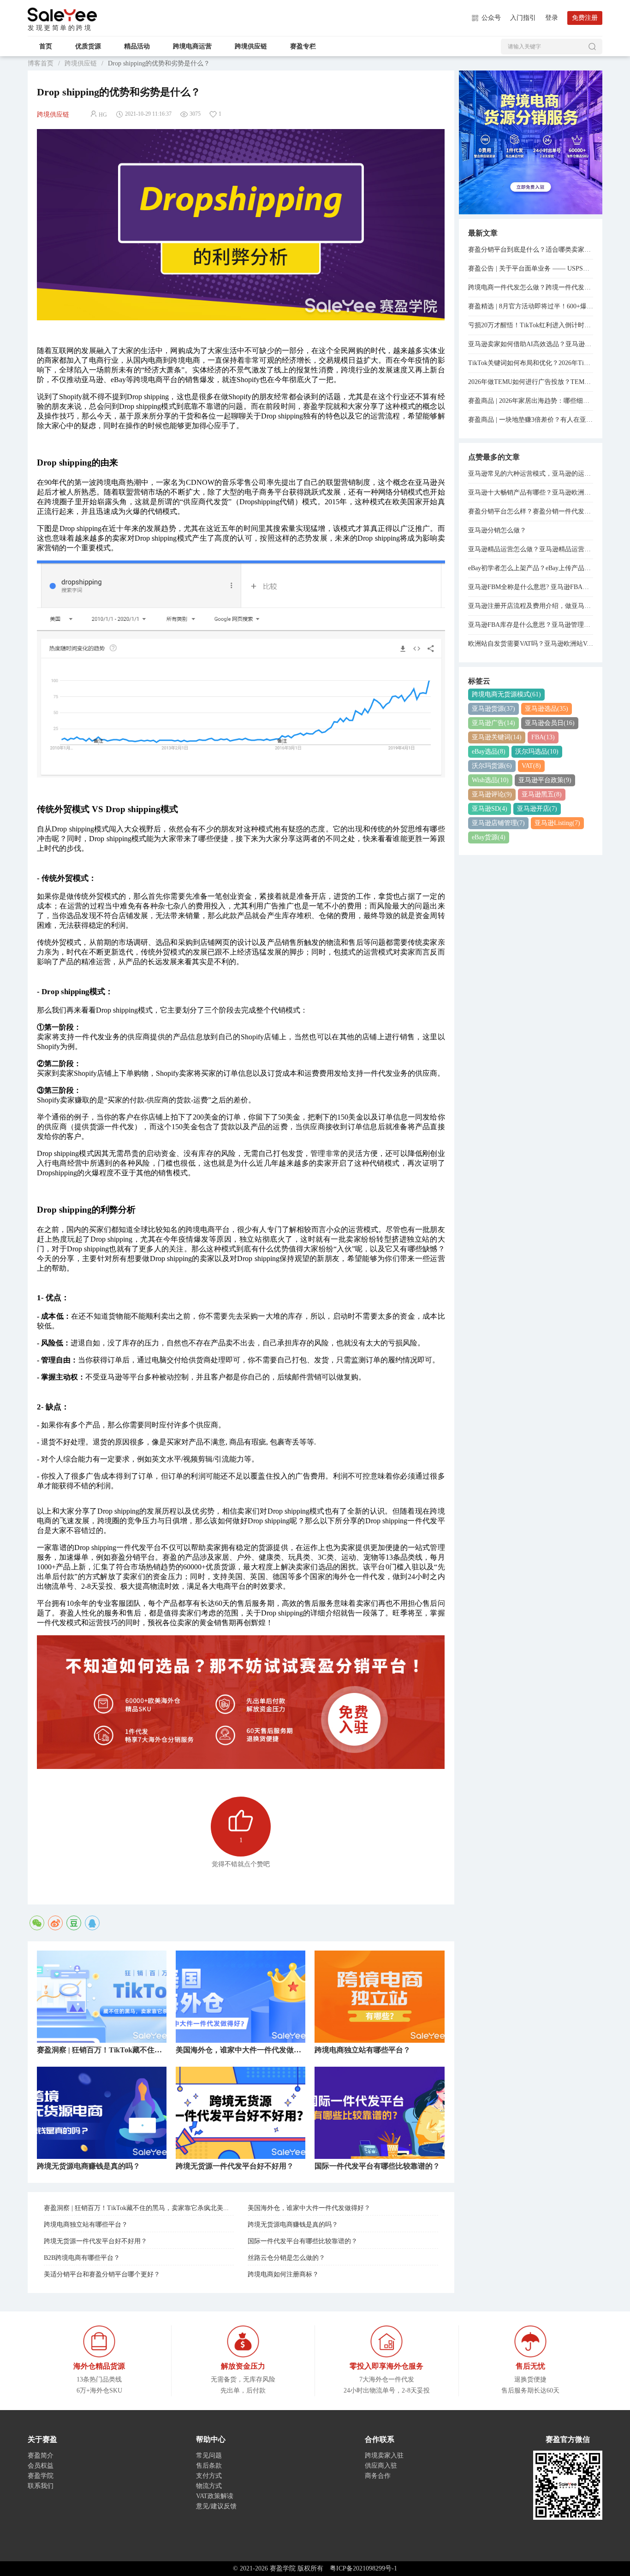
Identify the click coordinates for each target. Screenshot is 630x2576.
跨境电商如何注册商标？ (283, 2274)
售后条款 (209, 2466)
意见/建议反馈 (216, 2506)
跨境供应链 (251, 46)
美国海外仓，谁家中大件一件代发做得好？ (309, 2208)
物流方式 (209, 2486)
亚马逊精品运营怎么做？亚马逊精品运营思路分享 (531, 549)
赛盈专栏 (303, 46)
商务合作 (378, 2476)
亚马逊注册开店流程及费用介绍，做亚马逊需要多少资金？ (531, 606)
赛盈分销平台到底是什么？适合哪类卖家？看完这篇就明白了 (531, 250)
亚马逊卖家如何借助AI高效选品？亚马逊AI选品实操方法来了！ (531, 344)
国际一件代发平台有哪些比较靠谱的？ (303, 2241)
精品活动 (137, 46)
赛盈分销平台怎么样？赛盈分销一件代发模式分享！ (531, 511)
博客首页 (41, 63)
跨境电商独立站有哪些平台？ (86, 2225)
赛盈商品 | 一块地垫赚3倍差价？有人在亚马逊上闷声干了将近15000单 (531, 420)
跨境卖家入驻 (384, 2455)
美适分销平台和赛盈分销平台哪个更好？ (102, 2274)
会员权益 (41, 2466)
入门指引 (523, 18)
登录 (552, 18)
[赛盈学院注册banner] (531, 142)
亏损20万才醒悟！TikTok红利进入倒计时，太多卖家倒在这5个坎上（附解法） (531, 325)
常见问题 (209, 2455)
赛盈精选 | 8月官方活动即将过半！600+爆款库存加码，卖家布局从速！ (531, 306)
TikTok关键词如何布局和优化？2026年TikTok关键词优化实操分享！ (531, 363)
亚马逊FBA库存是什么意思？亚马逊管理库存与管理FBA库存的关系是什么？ (531, 625)
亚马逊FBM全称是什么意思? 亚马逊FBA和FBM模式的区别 (531, 587)
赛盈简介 (41, 2455)
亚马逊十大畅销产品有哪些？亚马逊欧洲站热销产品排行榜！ (531, 492)
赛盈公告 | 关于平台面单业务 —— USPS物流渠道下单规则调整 (531, 268)
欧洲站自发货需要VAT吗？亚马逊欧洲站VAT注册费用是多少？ (531, 644)
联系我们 (41, 2486)
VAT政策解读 (215, 2496)
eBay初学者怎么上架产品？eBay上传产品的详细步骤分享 (531, 568)
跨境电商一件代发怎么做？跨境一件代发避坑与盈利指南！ (531, 287)
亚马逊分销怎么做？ (497, 530)
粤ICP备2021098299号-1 (363, 2568)
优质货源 (88, 46)
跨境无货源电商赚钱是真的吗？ (293, 2225)
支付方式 (209, 2476)
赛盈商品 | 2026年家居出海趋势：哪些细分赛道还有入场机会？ (531, 401)
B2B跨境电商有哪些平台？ (82, 2258)
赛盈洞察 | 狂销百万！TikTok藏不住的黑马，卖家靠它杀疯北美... (136, 2208)
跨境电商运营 (192, 46)
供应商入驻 (381, 2466)
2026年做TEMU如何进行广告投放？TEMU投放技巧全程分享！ (531, 382)
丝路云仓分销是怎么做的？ (286, 2258)
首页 (46, 46)
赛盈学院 (62, 15)
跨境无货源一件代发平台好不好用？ (95, 2241)
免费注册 (585, 18)
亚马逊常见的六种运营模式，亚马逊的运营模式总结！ (531, 474)
